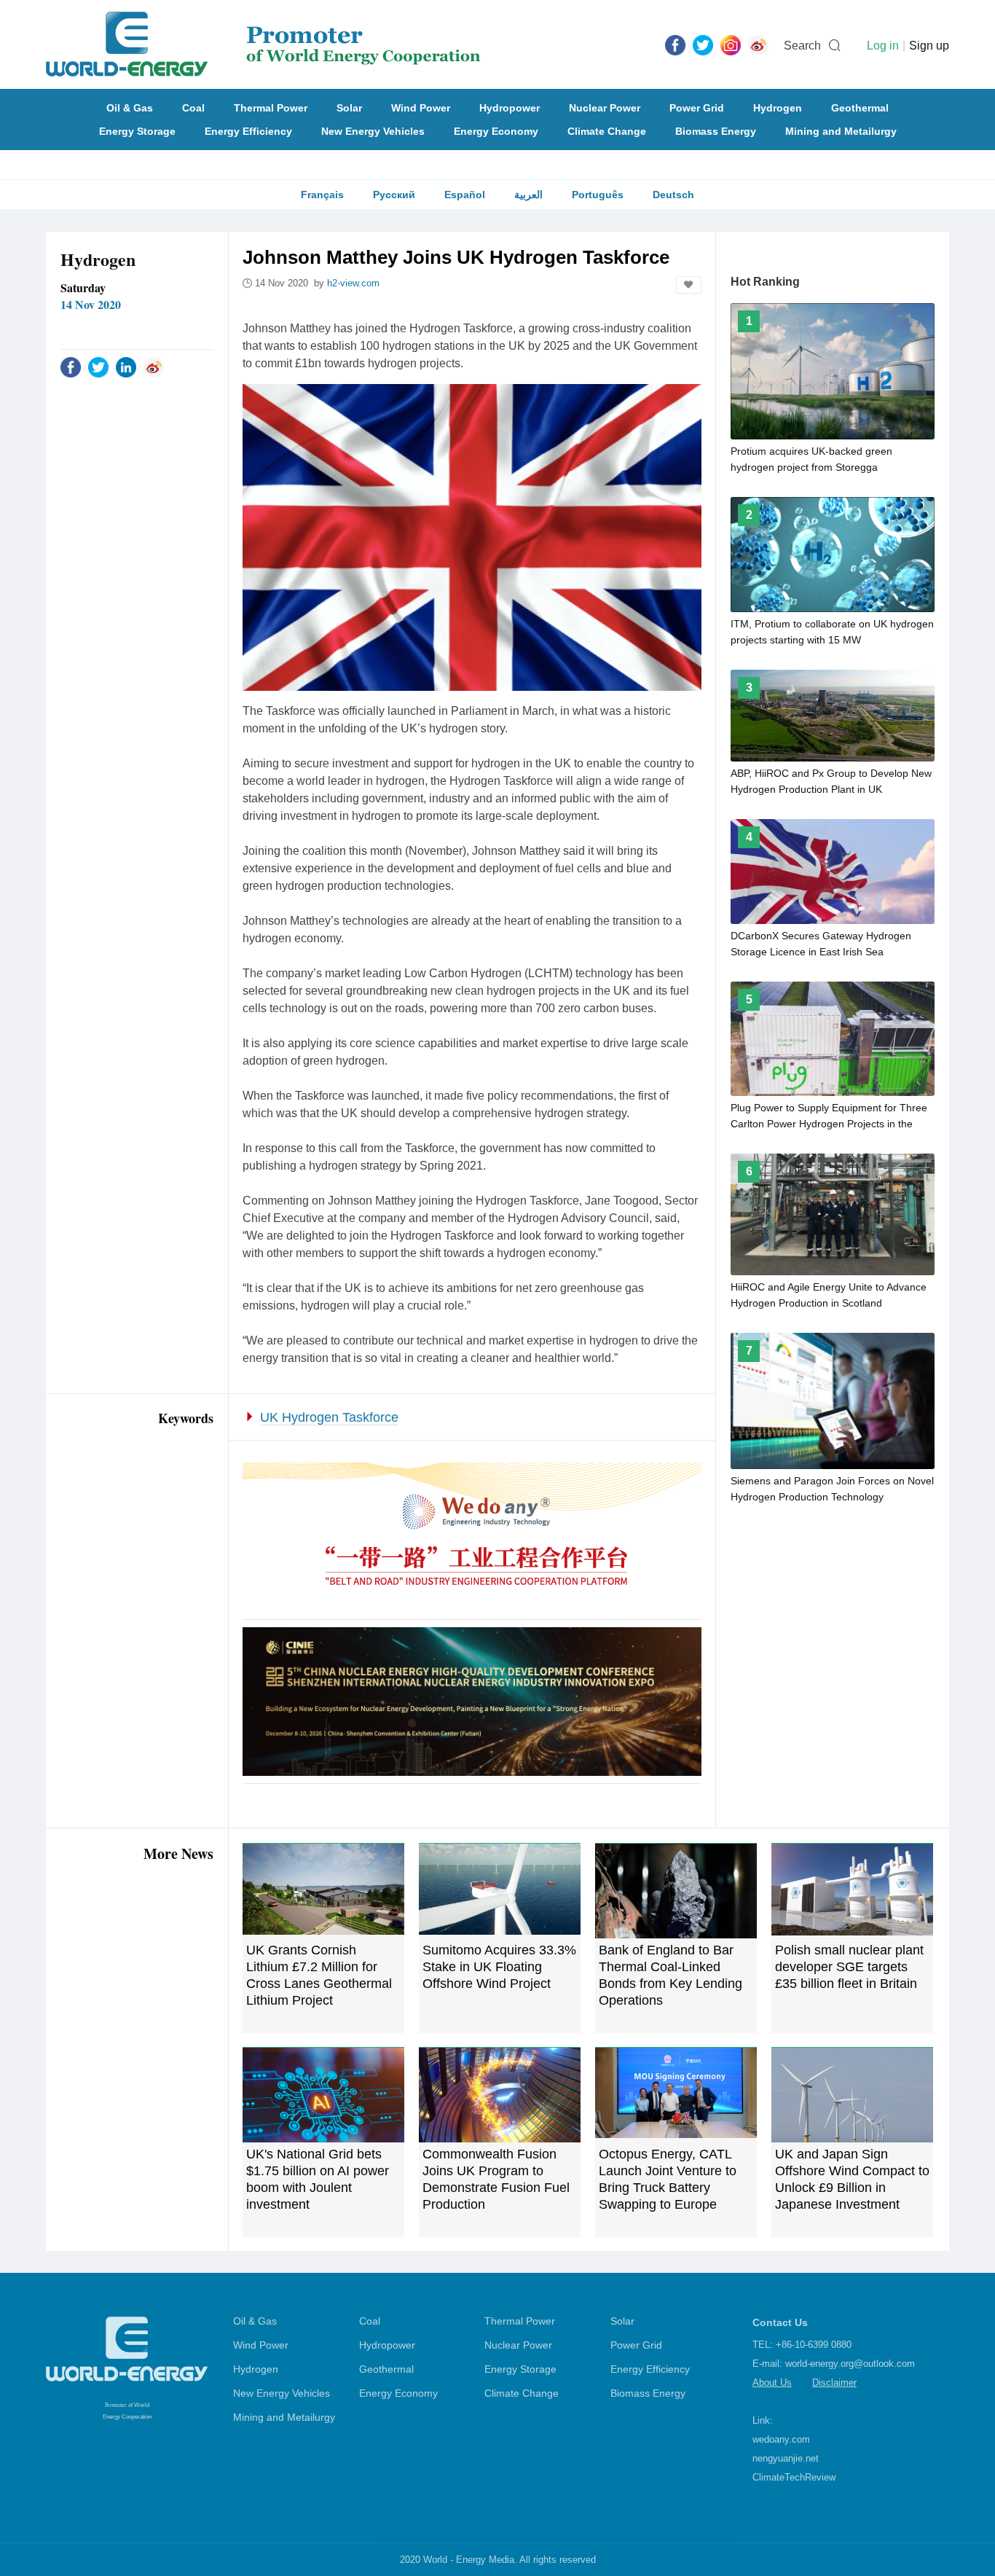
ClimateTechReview (794, 2477)
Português (598, 195)
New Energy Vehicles (373, 131)
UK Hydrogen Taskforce (329, 1417)
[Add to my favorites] (689, 285)
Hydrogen (778, 108)
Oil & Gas (130, 108)
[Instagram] (731, 44)
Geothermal (860, 108)
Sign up (929, 46)
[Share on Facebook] (71, 367)
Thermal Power (271, 108)
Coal (193, 108)
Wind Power (421, 108)
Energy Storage (137, 131)
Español (465, 195)
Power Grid (697, 108)
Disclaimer (834, 2383)
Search (802, 46)
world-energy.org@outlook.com (850, 2364)
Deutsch (673, 195)
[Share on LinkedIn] (126, 367)
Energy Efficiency (248, 131)
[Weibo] (758, 44)
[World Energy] (263, 44)
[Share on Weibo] (154, 367)
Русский (394, 195)
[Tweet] (703, 44)
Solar (349, 108)
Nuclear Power (605, 108)
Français (322, 195)
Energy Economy (496, 131)
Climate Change (607, 131)
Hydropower (510, 108)
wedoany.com (781, 2439)
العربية (528, 195)
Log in (883, 46)
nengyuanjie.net (786, 2458)
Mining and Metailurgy (841, 131)
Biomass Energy (716, 131)
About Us (772, 2383)
